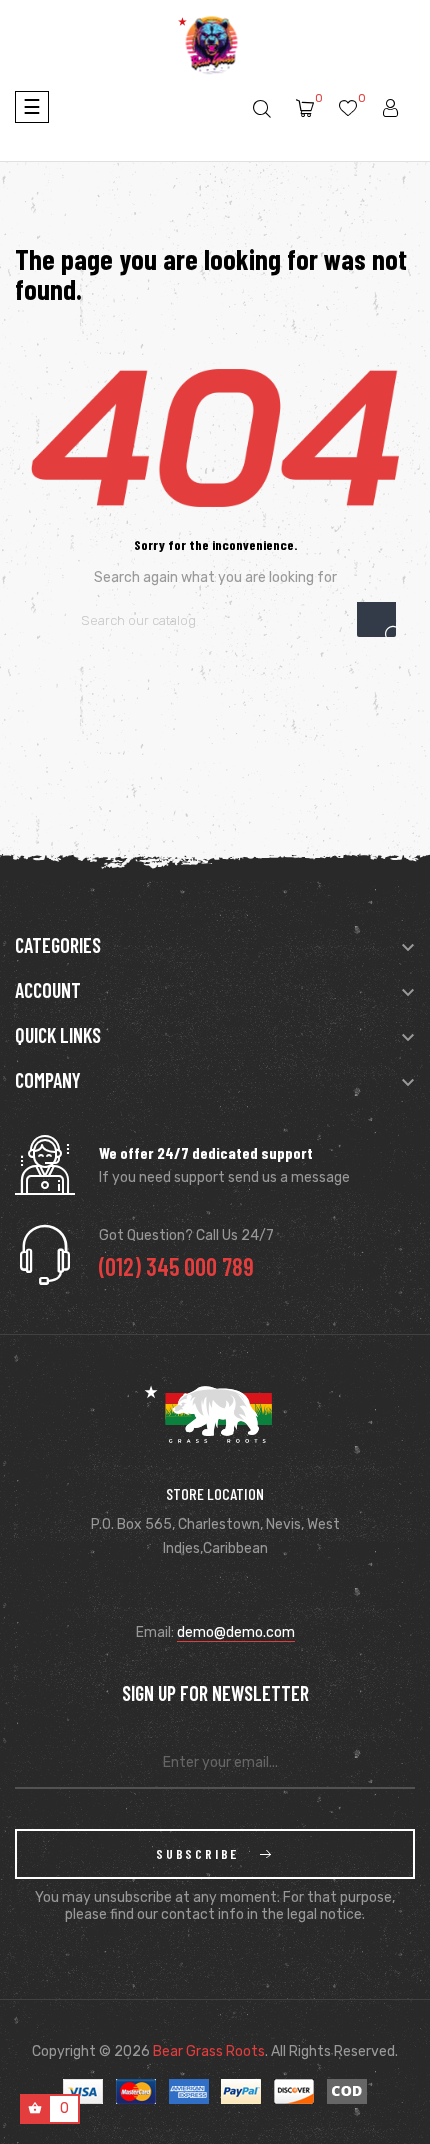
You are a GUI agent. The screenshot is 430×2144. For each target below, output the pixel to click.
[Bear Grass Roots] (215, 1434)
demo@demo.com (236, 1632)
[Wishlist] (348, 110)
